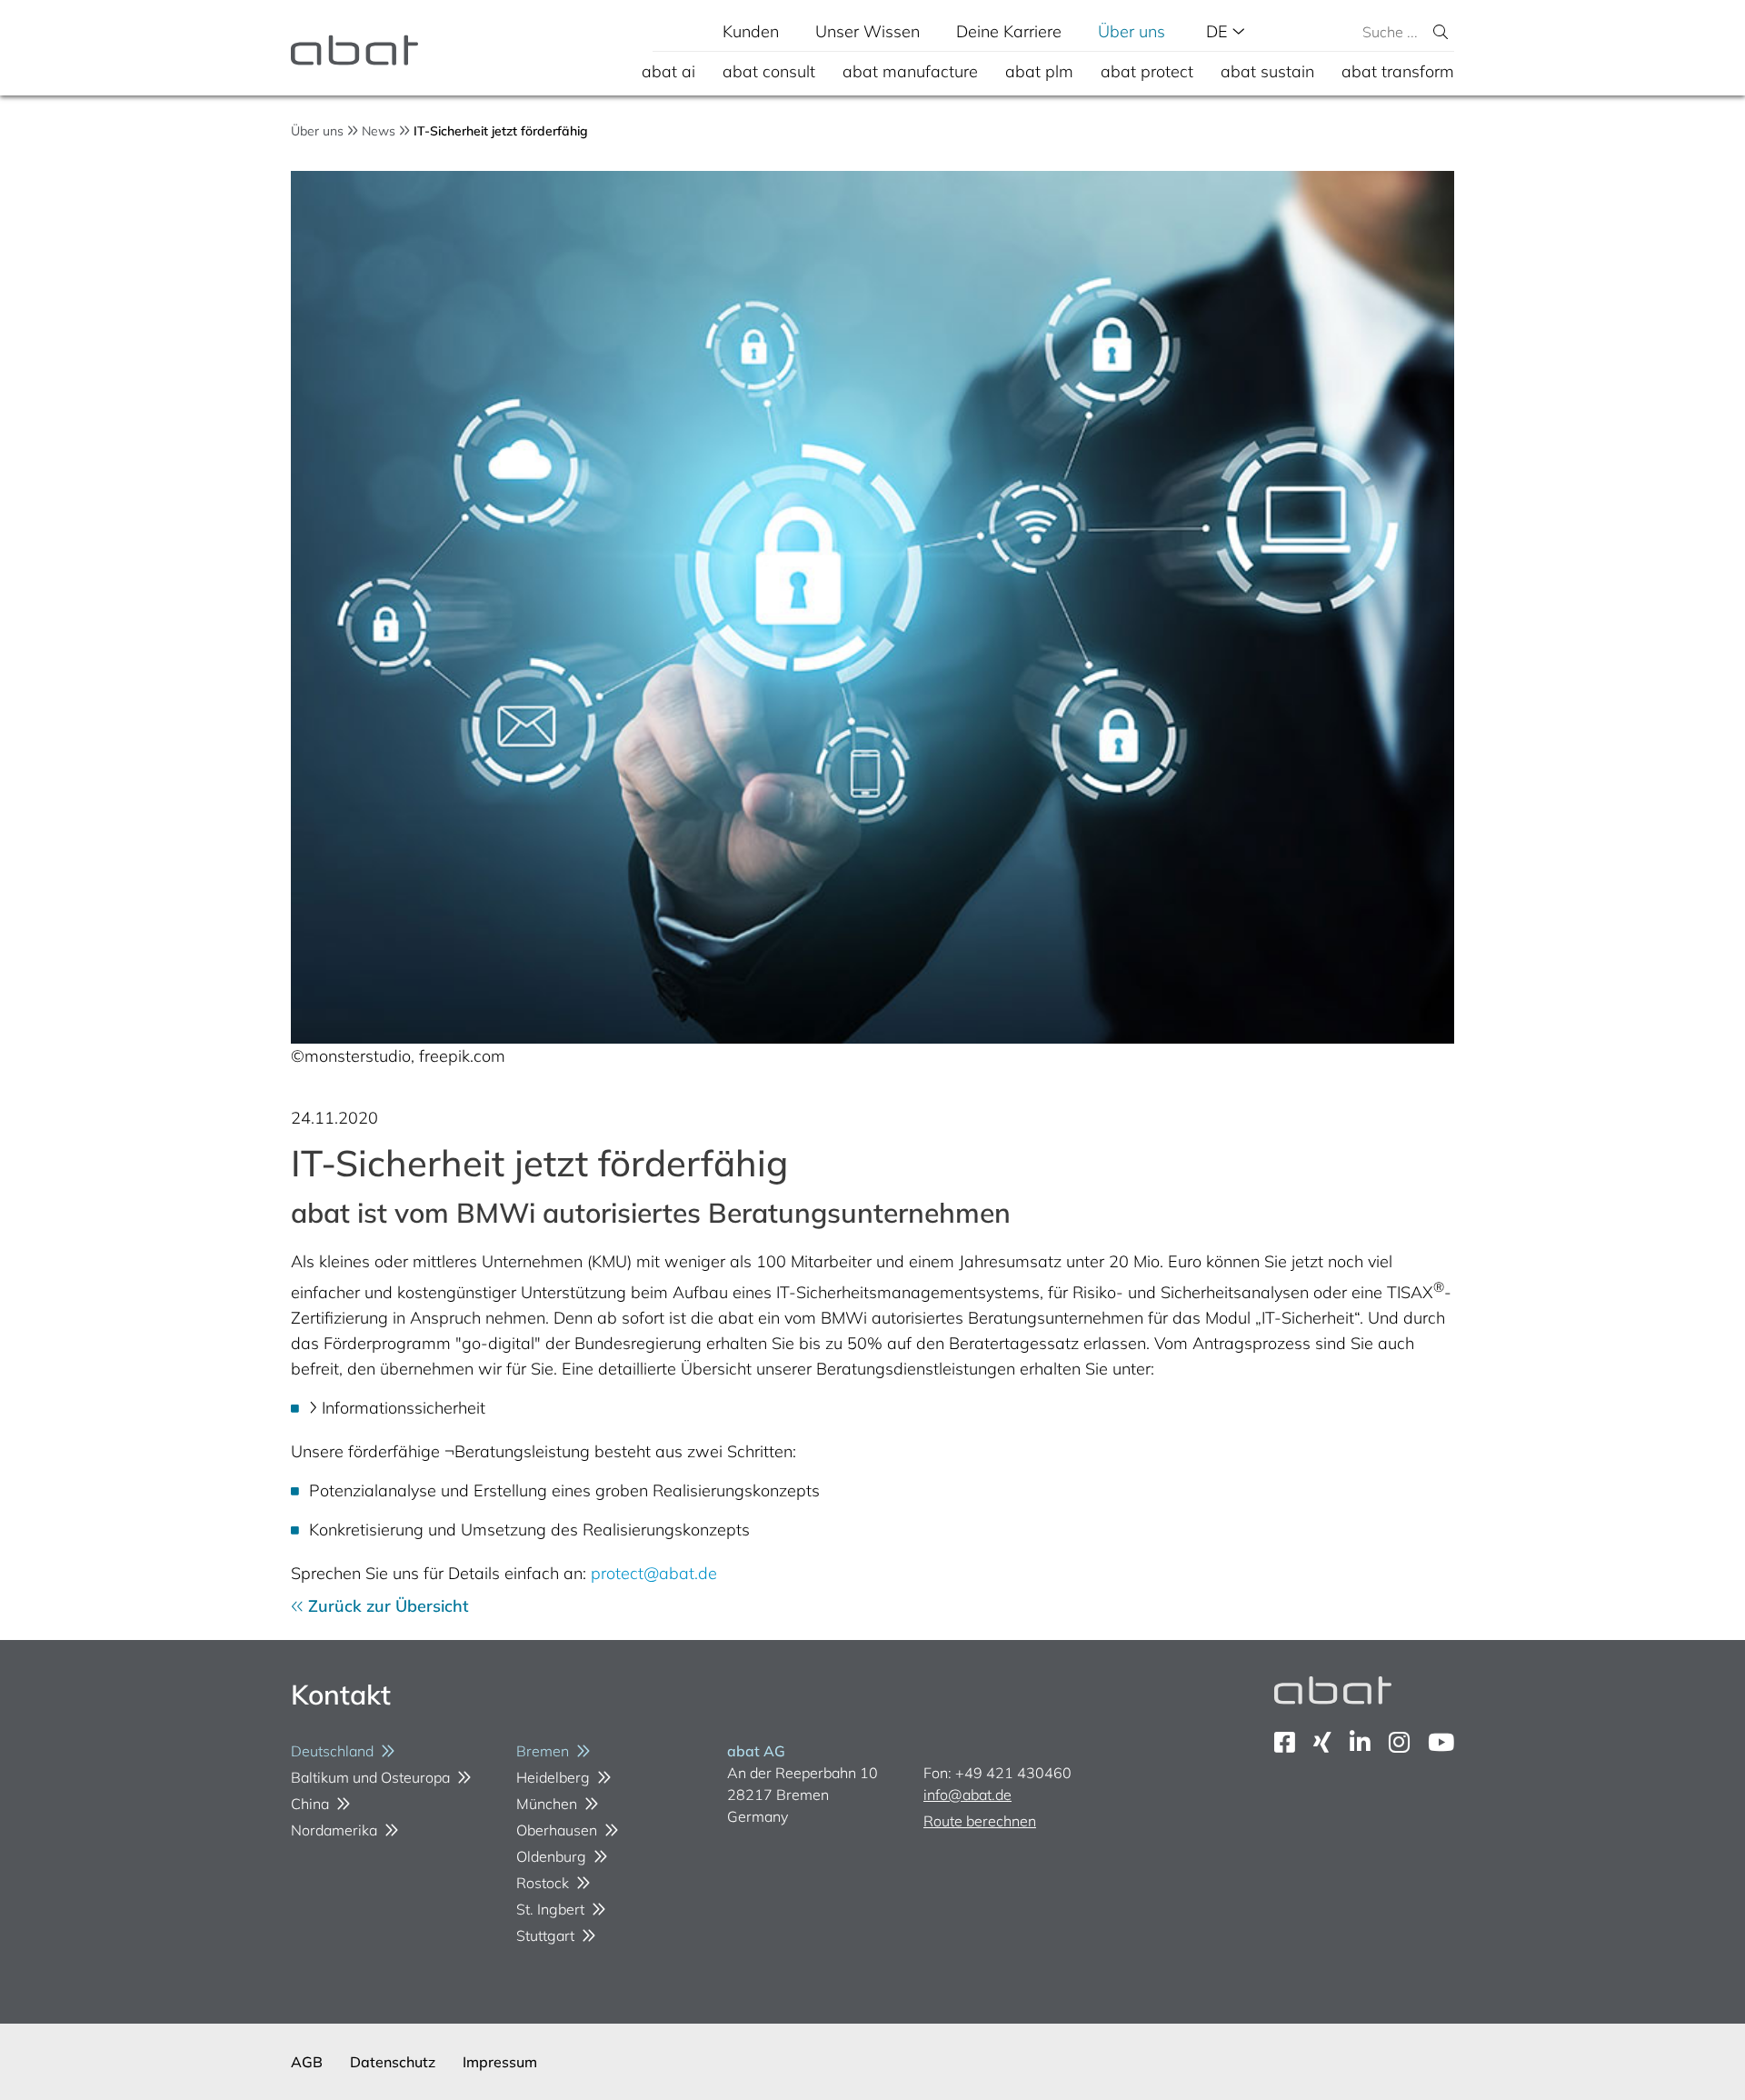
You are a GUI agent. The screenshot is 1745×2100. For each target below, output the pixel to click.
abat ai (668, 71)
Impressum (500, 2062)
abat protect (1147, 71)
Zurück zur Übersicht (386, 1606)
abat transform (1398, 71)
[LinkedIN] (1360, 1742)
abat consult (769, 71)
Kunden (751, 31)
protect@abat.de (654, 1573)
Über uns (1132, 31)
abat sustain (1267, 71)
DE (1219, 31)
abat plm (1039, 71)
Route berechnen (980, 1821)
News (379, 131)
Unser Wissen (868, 31)
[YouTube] (1441, 1742)
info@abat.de (967, 1795)
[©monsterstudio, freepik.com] (872, 607)
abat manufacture (910, 71)
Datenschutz (393, 2062)
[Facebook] (1285, 1742)
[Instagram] (1399, 1742)
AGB (307, 2062)
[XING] (1322, 1742)
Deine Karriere (1009, 31)
